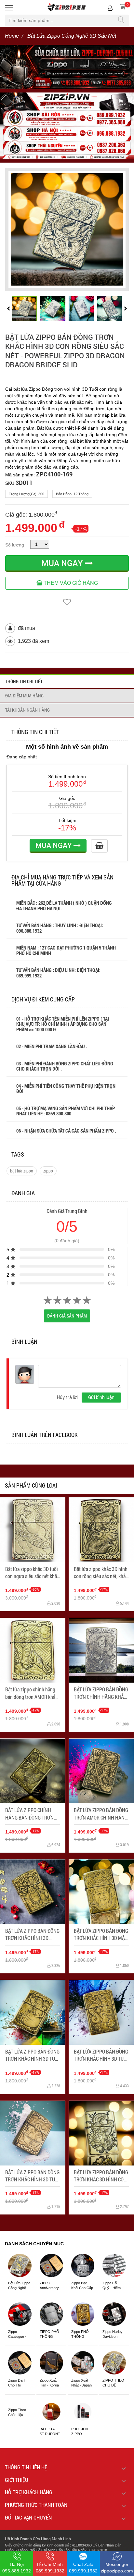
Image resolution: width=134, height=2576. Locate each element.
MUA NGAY (63, 563)
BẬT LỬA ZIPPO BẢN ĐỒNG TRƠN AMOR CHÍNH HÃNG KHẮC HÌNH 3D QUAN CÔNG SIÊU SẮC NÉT (101, 1814)
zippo (48, 1171)
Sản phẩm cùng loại (31, 1485)
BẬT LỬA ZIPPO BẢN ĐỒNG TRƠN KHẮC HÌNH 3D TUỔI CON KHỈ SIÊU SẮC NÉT (32, 2055)
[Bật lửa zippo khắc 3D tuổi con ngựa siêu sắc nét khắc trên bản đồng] (33, 1530)
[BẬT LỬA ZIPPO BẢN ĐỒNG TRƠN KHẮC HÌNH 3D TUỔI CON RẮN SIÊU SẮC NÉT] (101, 2012)
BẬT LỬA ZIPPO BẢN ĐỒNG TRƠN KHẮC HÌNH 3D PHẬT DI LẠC (32, 1935)
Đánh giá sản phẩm (67, 1316)
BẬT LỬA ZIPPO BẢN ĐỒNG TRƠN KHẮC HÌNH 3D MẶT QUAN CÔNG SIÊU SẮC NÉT (101, 1935)
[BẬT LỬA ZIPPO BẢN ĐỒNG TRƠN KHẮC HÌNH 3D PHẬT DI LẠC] (33, 1892)
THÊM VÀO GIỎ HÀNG (70, 583)
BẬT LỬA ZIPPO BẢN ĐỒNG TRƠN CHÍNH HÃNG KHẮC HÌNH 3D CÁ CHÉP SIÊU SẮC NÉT (101, 1693)
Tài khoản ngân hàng (27, 710)
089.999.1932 (29, 975)
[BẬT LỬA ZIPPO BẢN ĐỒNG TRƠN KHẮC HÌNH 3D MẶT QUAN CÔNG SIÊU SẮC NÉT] (101, 1892)
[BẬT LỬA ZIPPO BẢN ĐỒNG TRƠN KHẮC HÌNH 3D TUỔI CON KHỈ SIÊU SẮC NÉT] (33, 2012)
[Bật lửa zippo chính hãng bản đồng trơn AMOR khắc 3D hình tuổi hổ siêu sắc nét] (33, 1650)
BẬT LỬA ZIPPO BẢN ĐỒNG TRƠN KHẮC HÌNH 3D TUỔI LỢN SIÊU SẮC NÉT (32, 2176)
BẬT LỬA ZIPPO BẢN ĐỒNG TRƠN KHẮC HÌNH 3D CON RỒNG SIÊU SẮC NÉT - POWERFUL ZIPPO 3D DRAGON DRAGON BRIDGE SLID (65, 351)
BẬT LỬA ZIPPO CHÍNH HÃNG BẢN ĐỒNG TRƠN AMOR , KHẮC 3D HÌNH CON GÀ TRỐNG (29, 1814)
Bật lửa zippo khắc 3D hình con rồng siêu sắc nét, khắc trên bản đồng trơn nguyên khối (101, 1573)
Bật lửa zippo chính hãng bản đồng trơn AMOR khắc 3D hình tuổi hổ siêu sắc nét (31, 1693)
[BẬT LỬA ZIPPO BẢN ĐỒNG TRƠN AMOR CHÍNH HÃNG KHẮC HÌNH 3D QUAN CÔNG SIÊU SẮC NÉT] (101, 1771)
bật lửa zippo (22, 1171)
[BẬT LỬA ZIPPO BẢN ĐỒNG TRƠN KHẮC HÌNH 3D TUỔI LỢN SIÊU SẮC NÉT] (33, 2133)
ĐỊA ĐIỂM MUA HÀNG (24, 696)
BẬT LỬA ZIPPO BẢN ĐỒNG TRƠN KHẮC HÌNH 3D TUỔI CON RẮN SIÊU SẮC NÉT (101, 2055)
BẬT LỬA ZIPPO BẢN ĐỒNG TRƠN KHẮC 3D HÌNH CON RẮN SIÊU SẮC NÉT (101, 2176)
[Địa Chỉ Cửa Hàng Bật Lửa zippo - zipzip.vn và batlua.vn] (67, 126)
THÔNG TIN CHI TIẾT (24, 681)
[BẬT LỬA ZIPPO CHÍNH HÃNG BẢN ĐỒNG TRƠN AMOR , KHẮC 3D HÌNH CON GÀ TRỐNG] (33, 1771)
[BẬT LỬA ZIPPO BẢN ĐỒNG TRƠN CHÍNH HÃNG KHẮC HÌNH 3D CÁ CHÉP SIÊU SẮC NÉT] (101, 1650)
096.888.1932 (29, 931)
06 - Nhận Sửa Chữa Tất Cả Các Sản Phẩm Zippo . (66, 1131)
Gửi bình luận (101, 1397)
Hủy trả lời (67, 1397)
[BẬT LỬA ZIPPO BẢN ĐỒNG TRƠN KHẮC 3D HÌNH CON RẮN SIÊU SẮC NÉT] (101, 2133)
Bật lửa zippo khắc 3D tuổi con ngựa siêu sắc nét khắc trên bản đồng (32, 1573)
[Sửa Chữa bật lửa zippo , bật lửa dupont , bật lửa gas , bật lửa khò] (67, 67)
